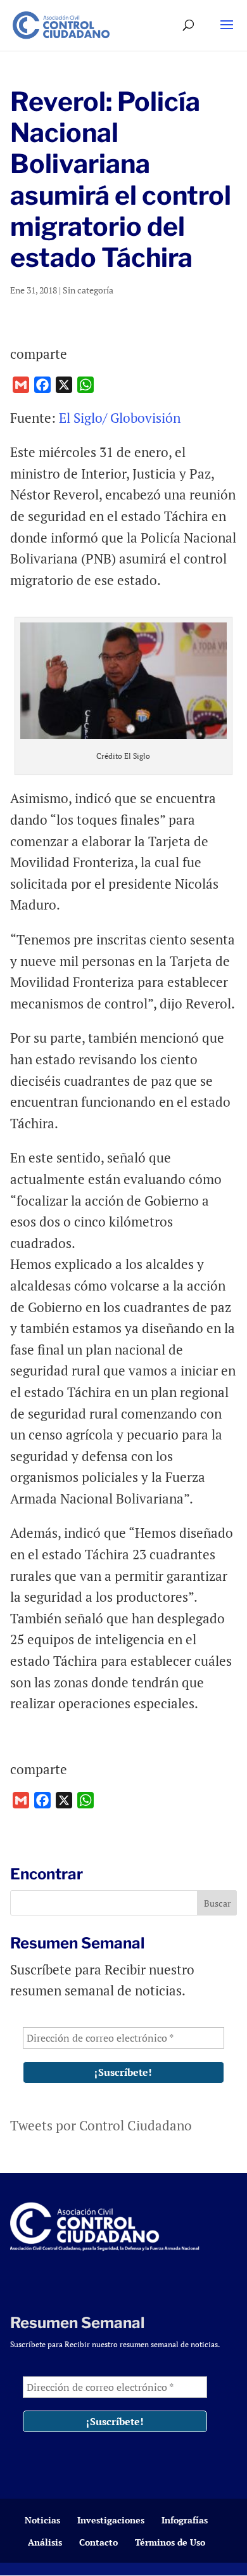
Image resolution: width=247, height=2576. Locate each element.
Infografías (185, 2520)
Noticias (42, 2520)
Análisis (45, 2542)
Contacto (98, 2542)
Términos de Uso (170, 2542)
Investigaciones (111, 2520)
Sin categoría (88, 290)
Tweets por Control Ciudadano (101, 2125)
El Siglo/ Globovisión (121, 418)
